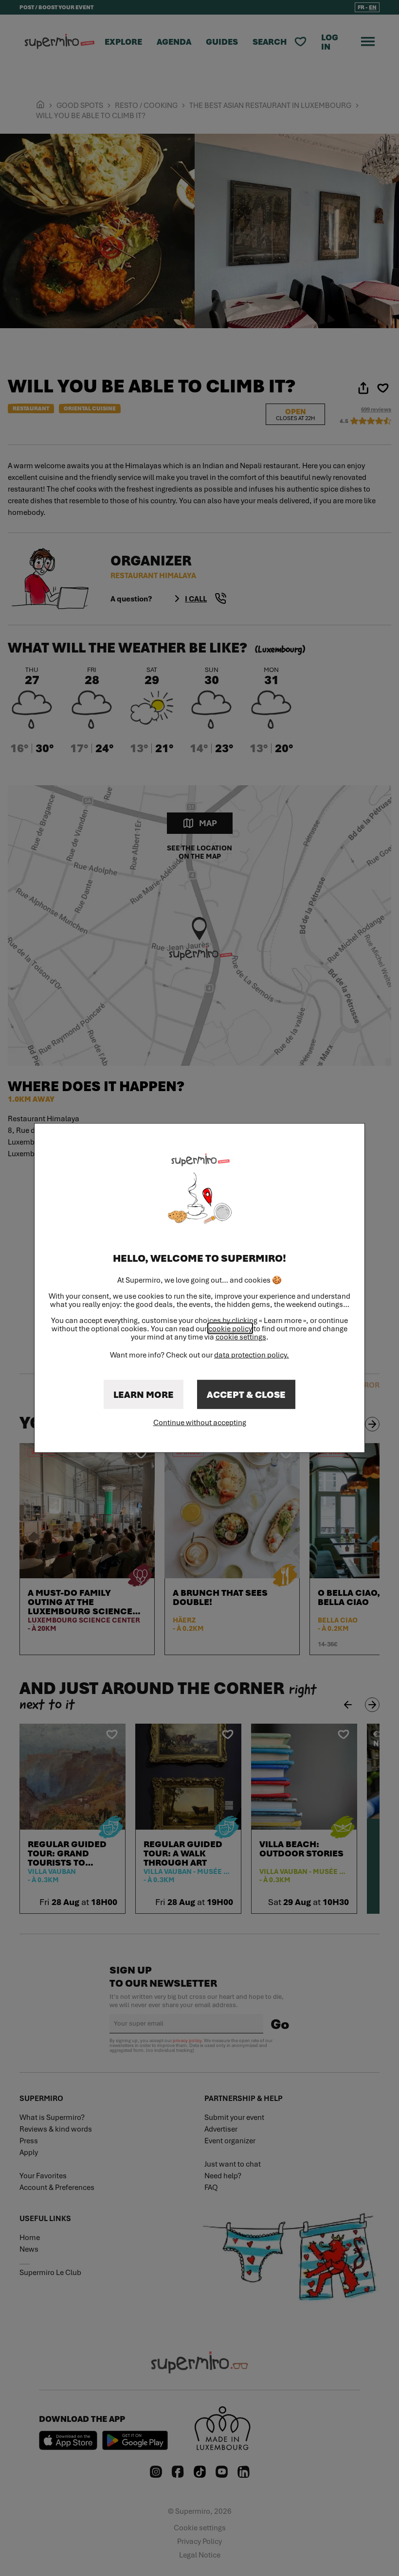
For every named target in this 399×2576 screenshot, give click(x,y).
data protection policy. (252, 1355)
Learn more (144, 1394)
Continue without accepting (200, 1422)
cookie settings (241, 1337)
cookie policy (230, 1328)
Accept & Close (246, 1394)
